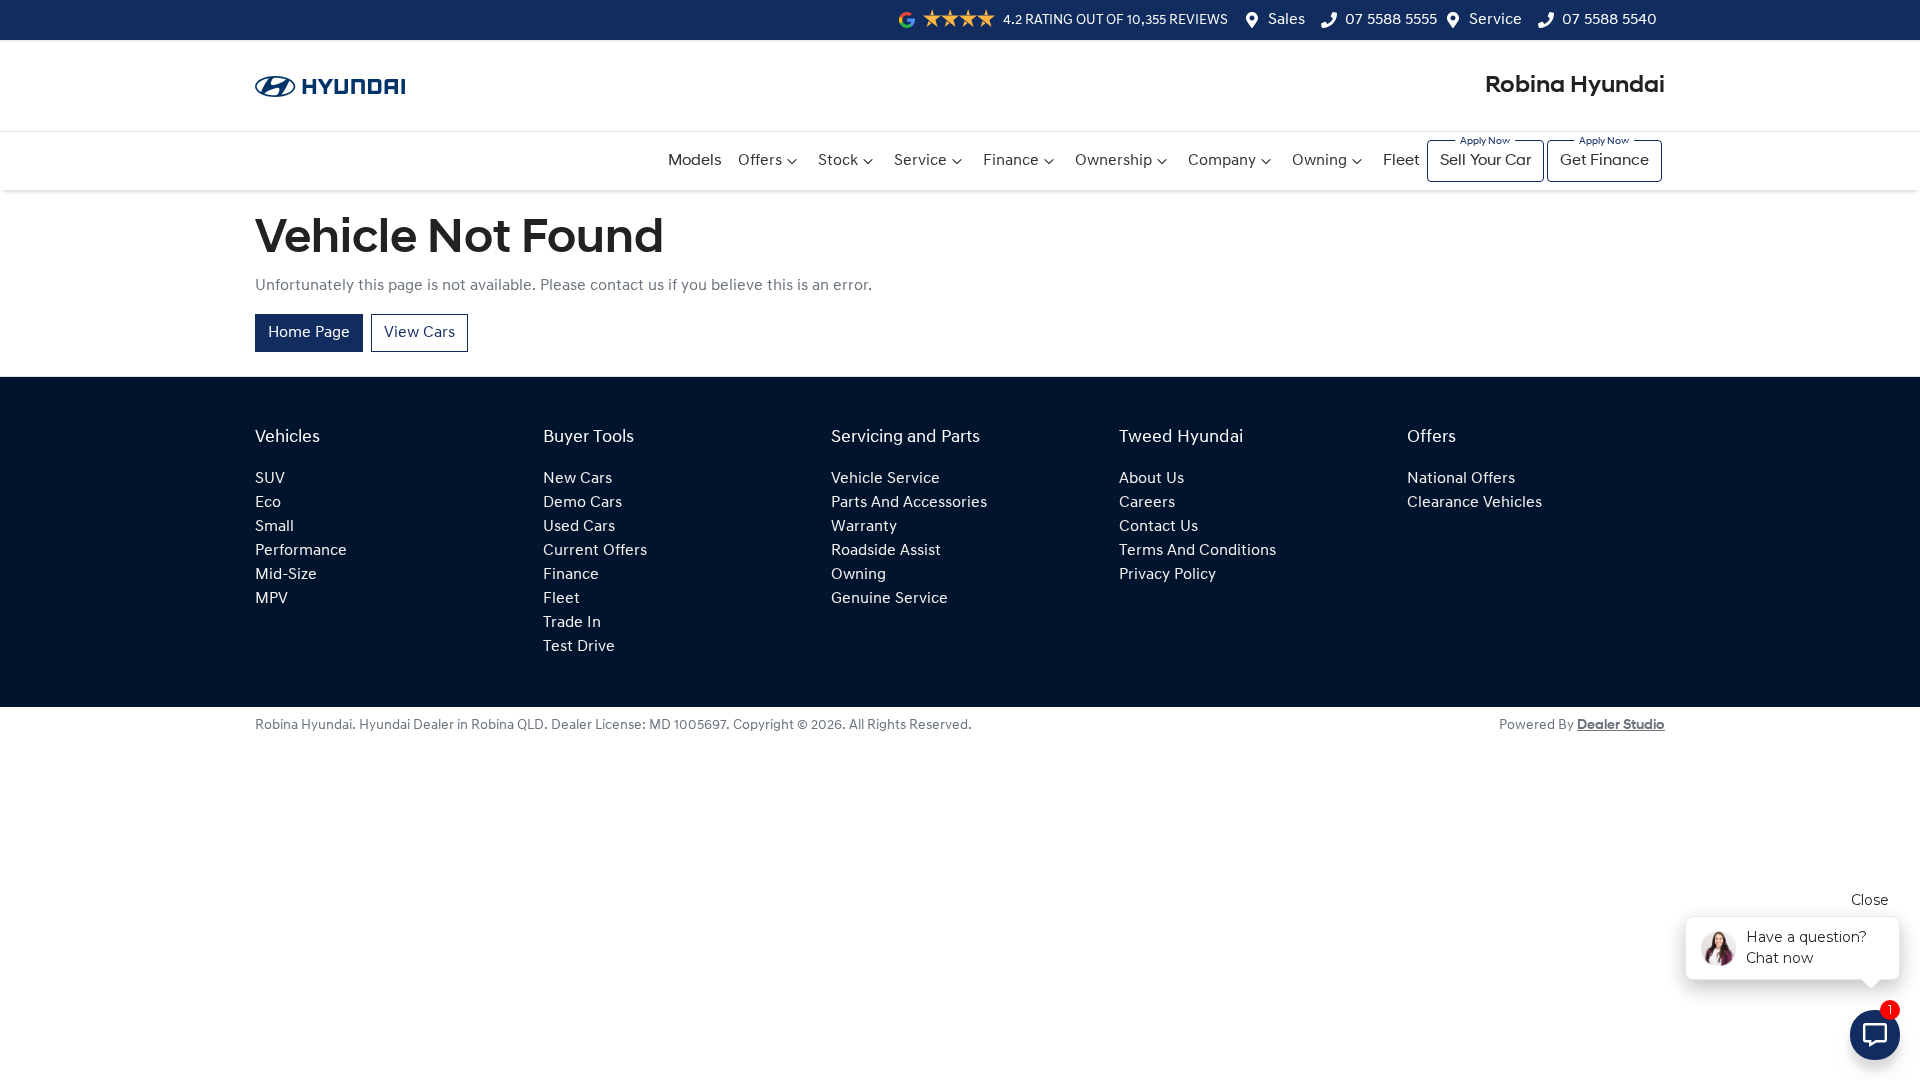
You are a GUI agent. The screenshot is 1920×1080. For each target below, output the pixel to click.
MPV (271, 599)
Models (695, 161)
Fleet (1401, 161)
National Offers (1461, 479)
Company (1222, 161)
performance (301, 551)
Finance (1011, 161)
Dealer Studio (1621, 725)
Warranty (864, 527)
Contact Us (1158, 527)
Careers (1147, 503)
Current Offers (595, 551)
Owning (1319, 161)
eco (268, 503)
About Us (1151, 479)
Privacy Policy (1167, 575)
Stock (838, 161)
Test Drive (579, 647)
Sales (1286, 20)
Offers (760, 161)
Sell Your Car (1485, 161)
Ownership (1113, 161)
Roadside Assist (886, 551)
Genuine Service (889, 599)
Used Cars (579, 527)
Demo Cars (582, 503)
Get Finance (1604, 161)
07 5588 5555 (1391, 20)
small (274, 527)
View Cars (419, 333)
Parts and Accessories (909, 503)
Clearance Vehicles (1474, 503)
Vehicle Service (885, 479)
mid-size (286, 575)
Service (1495, 20)
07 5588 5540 (1609, 20)
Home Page (309, 333)
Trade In (572, 623)
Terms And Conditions (1197, 551)
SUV (270, 479)
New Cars (577, 479)
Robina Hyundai (1575, 86)
